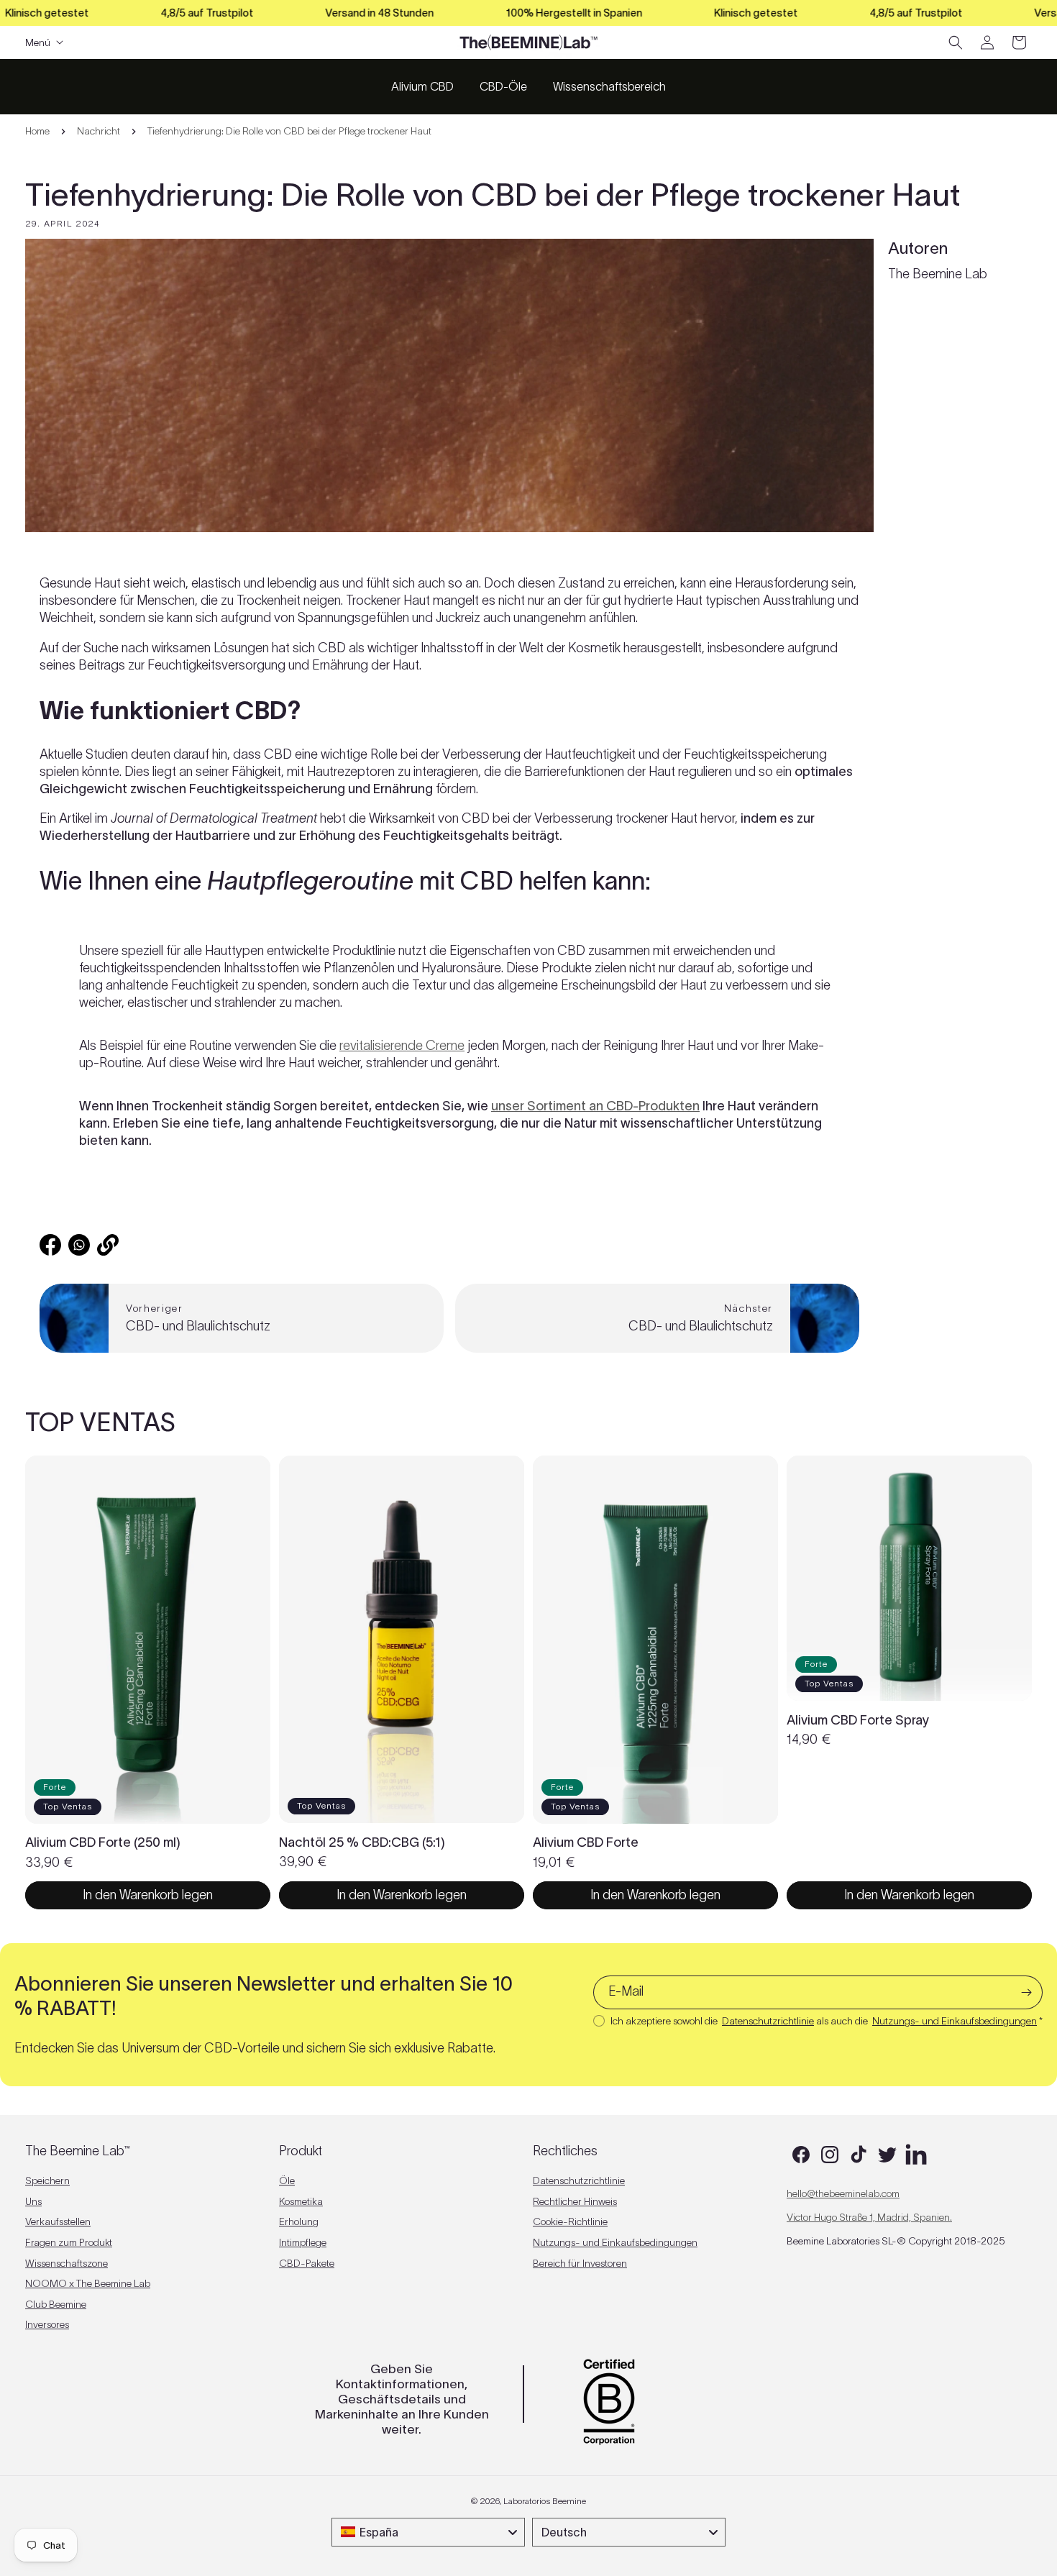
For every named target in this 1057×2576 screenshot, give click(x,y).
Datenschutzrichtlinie (768, 2021)
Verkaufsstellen (58, 2221)
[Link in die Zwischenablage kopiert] (108, 1245)
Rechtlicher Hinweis (575, 2201)
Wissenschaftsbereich (609, 86)
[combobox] (428, 2532)
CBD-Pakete (307, 2262)
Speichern (47, 2180)
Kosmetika (301, 2201)
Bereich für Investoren (580, 2262)
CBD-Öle (503, 86)
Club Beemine (56, 2303)
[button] (956, 42)
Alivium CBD (422, 86)
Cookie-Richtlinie (570, 2221)
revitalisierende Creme (402, 1046)
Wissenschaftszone (67, 2262)
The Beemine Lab (938, 274)
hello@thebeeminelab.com (843, 2193)
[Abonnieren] (1026, 1992)
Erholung (299, 2221)
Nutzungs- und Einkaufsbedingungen (955, 2021)
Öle (287, 2180)
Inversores (47, 2324)
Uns (33, 2201)
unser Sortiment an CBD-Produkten (595, 1106)
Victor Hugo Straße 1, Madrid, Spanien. (869, 2217)
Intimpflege (303, 2242)
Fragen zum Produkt (69, 2242)
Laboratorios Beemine (545, 2501)
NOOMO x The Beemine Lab (88, 2283)
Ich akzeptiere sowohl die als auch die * (827, 2021)
